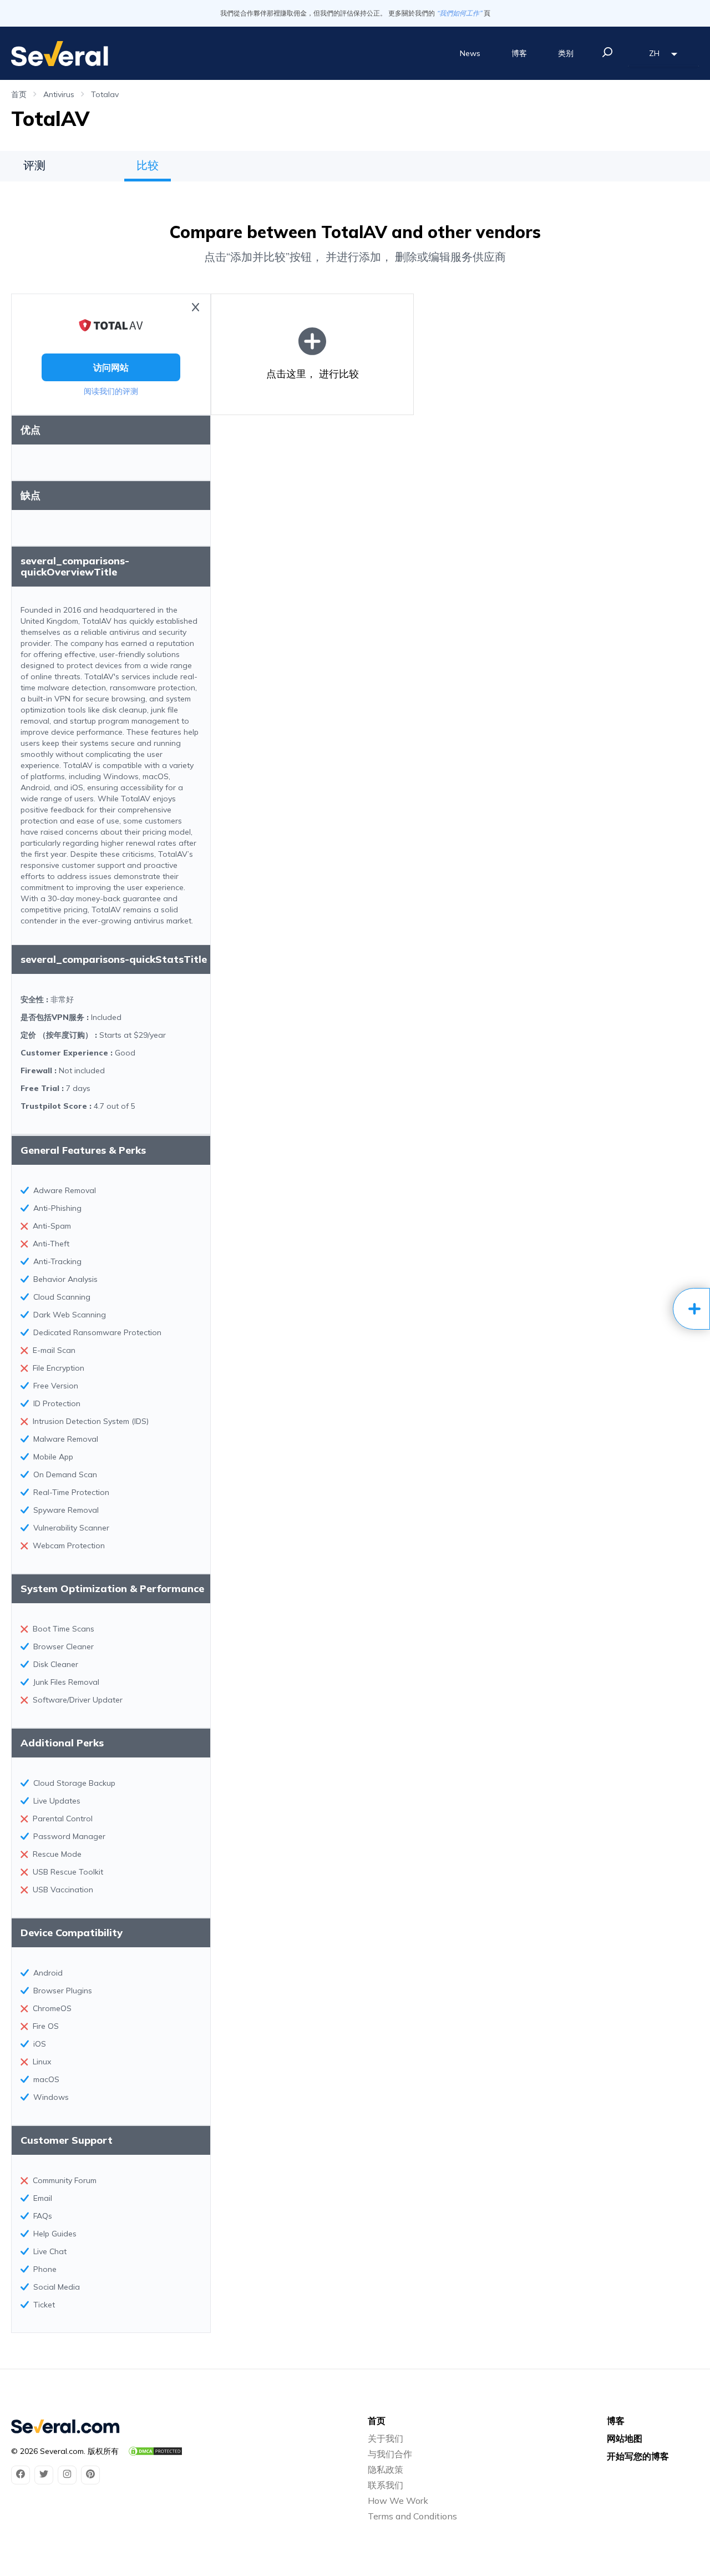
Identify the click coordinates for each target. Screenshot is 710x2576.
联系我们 (386, 2485)
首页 (19, 94)
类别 (566, 53)
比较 (148, 165)
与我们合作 (390, 2454)
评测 (34, 165)
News (470, 53)
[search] (607, 52)
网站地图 (625, 2438)
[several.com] (60, 54)
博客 (519, 53)
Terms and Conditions (412, 2516)
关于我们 (386, 2438)
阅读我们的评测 (111, 391)
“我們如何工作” (459, 13)
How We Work (398, 2501)
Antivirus (59, 94)
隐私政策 (386, 2469)
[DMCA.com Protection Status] (155, 2451)
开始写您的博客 (638, 2456)
